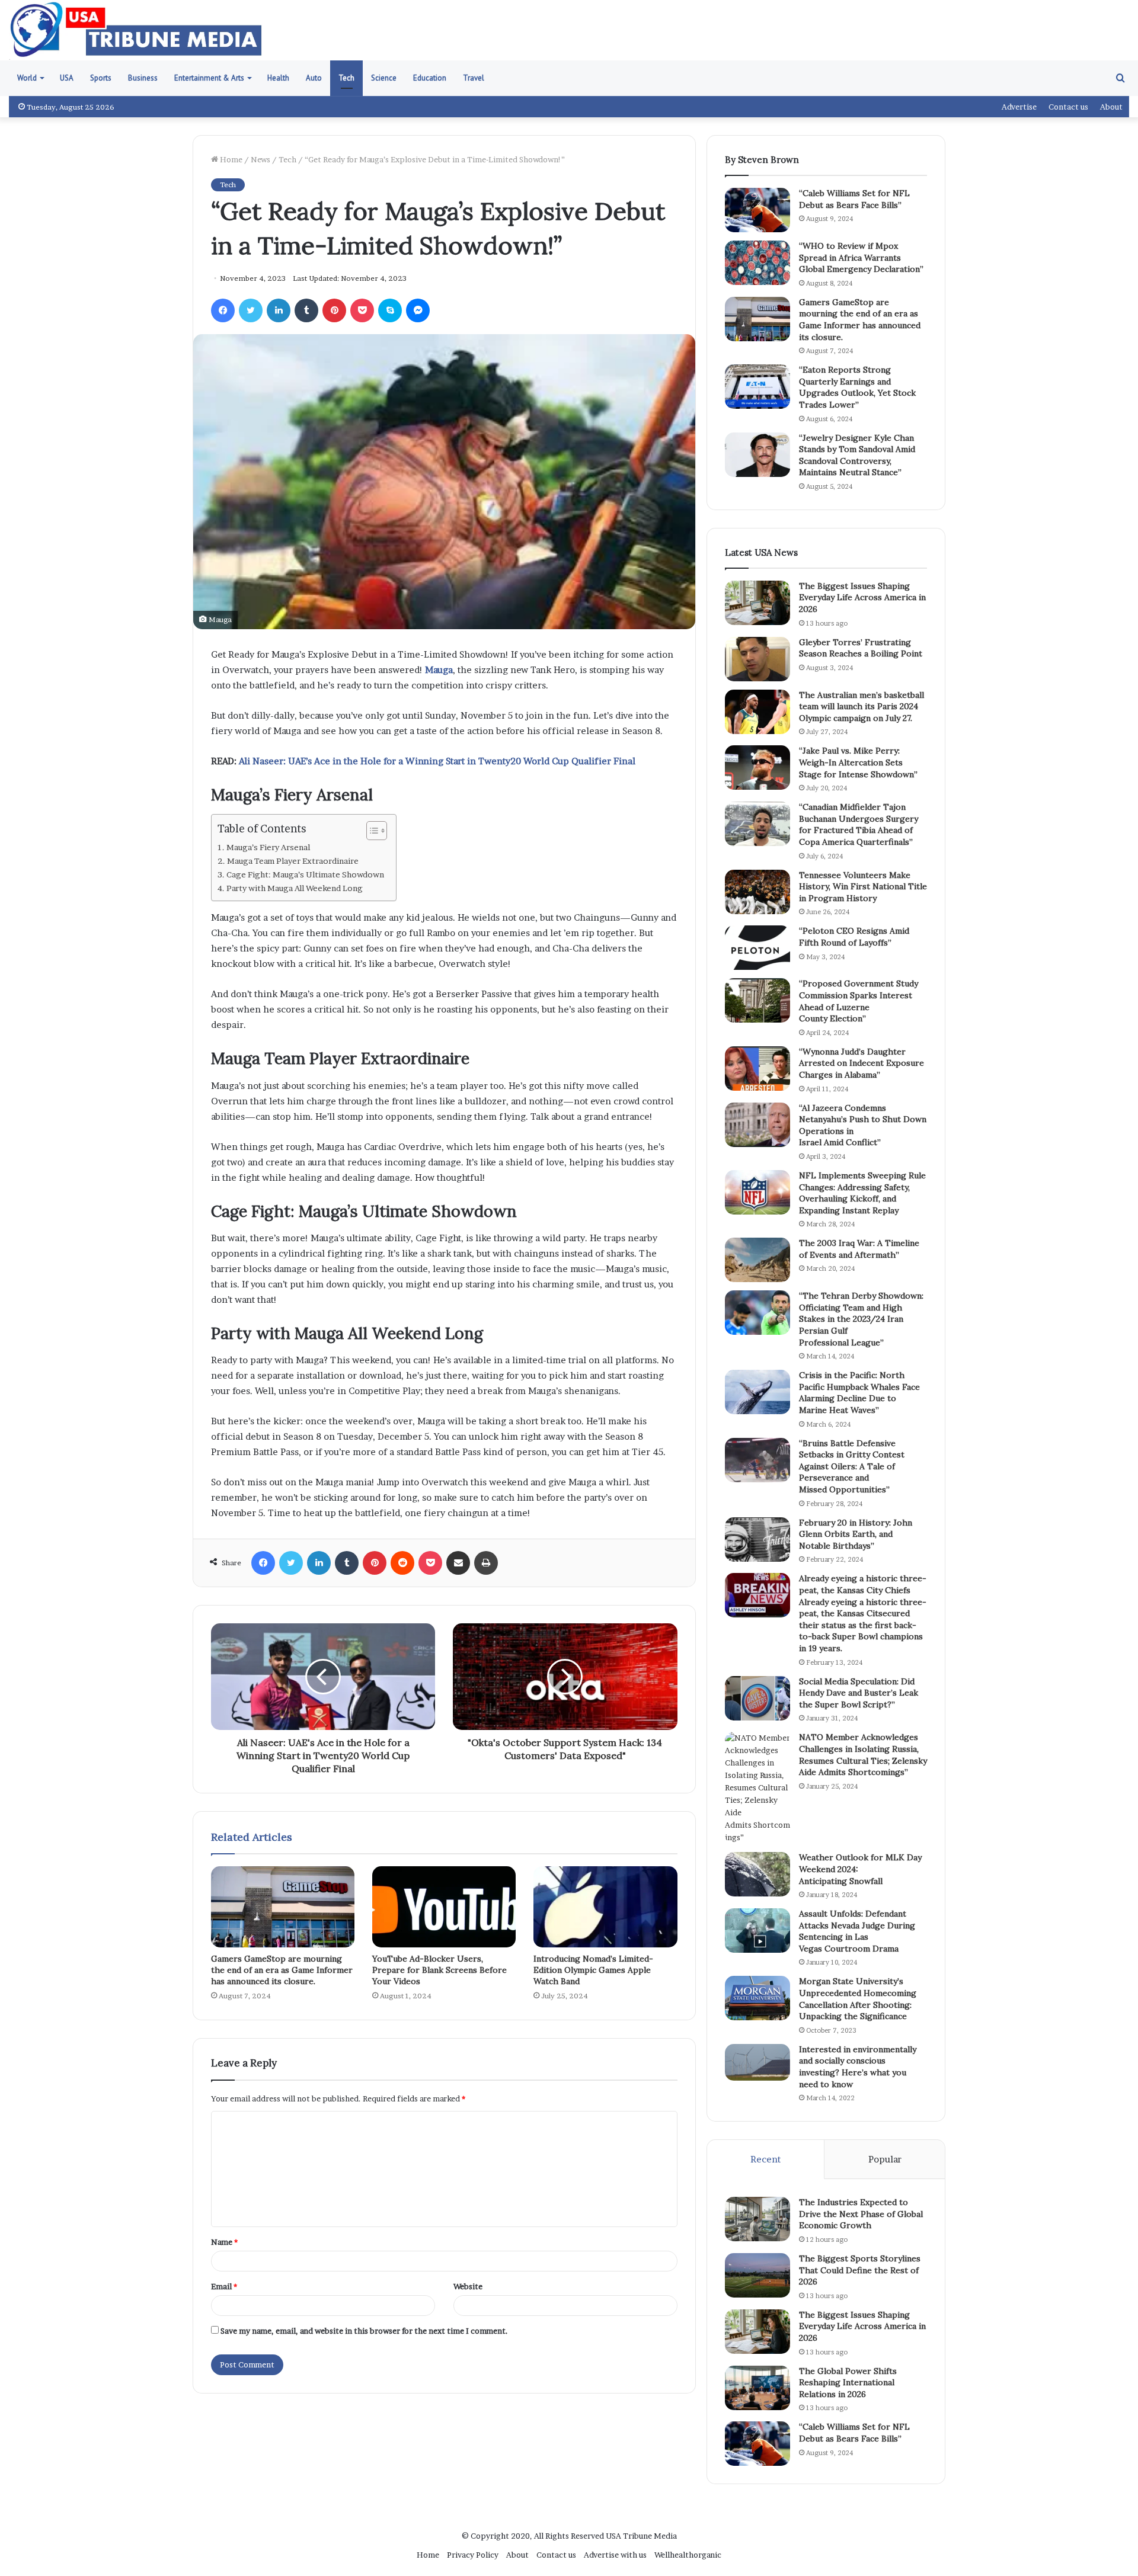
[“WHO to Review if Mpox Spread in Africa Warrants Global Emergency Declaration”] (757, 263)
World (27, 78)
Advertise (1019, 107)
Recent (765, 2159)
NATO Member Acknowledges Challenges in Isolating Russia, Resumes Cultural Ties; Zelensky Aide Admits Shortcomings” (863, 1755)
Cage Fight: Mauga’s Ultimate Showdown (305, 874)
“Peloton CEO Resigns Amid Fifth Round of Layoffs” (854, 937)
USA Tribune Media (641, 2536)
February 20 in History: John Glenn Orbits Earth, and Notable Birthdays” (856, 1534)
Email (224, 2286)
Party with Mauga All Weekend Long (295, 888)
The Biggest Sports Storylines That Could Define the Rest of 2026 (860, 2270)
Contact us (1068, 107)
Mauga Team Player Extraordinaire (293, 861)
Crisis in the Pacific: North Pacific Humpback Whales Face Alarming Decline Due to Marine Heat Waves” (859, 1393)
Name (224, 2242)
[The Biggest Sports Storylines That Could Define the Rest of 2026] (757, 2275)
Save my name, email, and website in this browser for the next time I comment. (364, 2331)
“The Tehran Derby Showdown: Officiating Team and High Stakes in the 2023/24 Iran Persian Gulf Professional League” (861, 1319)
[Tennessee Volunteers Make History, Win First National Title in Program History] (757, 892)
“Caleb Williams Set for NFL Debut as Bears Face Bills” (854, 199)
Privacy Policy (473, 2555)
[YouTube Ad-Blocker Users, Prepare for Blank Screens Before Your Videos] (444, 1907)
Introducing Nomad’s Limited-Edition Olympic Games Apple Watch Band (593, 1970)
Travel (474, 78)
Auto (314, 78)
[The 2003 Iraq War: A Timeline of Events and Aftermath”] (757, 1260)
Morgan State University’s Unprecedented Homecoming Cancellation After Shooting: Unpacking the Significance (858, 1999)
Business (143, 78)
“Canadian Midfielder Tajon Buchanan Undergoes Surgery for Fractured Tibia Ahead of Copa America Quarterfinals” (859, 824)
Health (278, 78)
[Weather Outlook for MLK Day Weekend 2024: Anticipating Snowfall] (757, 1874)
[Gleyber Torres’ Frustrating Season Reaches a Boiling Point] (757, 659)
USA (67, 78)
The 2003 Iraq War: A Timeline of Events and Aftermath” (859, 1249)
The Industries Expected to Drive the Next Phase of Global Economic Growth (861, 2214)
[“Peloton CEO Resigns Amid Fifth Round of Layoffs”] (757, 948)
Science (384, 78)
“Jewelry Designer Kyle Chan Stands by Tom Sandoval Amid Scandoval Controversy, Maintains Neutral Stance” (857, 455)
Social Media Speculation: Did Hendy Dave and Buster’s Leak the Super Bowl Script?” (859, 1693)
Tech (346, 78)
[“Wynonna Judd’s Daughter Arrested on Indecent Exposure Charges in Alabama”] (757, 1068)
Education (430, 78)
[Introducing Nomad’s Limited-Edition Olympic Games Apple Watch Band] (605, 1907)
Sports (101, 78)
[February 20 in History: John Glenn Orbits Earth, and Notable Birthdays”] (757, 1539)
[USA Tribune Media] (136, 30)
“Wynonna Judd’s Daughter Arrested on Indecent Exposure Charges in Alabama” (862, 1063)
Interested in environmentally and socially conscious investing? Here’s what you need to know (858, 2067)
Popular (885, 2159)
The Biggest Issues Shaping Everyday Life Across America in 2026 (862, 597)
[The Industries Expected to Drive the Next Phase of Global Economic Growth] (757, 2219)
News (260, 159)
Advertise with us (615, 2555)
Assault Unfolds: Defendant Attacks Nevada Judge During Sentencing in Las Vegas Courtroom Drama (857, 1931)
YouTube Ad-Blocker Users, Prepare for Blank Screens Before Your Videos (439, 1970)
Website (468, 2286)
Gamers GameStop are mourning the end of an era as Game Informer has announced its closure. (282, 1970)
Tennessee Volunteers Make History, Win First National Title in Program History (863, 887)
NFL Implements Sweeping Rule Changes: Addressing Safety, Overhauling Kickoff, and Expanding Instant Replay (862, 1193)
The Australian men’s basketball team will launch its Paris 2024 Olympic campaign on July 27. (862, 707)
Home (230, 159)
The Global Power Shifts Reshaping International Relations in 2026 (848, 2383)
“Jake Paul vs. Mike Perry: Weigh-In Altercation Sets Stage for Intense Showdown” (858, 762)
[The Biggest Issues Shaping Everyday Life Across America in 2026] (757, 603)
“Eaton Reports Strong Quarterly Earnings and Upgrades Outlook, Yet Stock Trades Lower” (857, 387)
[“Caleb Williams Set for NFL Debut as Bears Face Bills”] (757, 210)
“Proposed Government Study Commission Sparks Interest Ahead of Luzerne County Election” (859, 1001)
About (1111, 107)
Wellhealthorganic (688, 2555)
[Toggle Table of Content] (371, 831)
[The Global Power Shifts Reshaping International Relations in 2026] (757, 2388)
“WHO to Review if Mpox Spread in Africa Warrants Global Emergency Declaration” (861, 257)
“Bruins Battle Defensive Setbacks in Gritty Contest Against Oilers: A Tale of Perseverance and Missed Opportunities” (852, 1466)
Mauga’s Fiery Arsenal (268, 847)
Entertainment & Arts (209, 78)
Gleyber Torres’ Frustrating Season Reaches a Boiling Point (861, 648)
